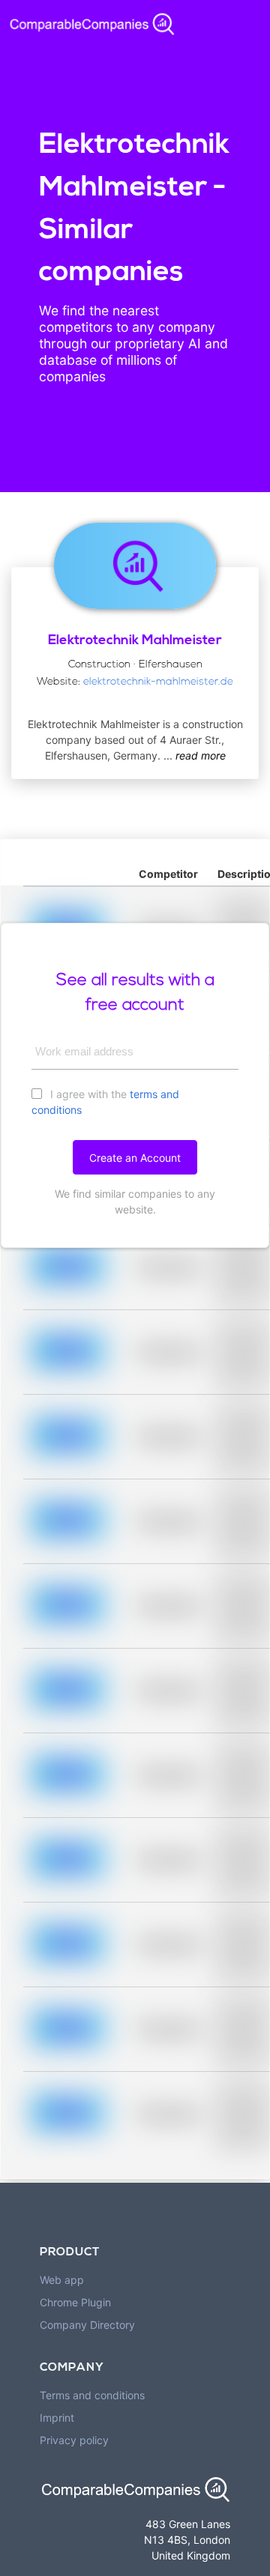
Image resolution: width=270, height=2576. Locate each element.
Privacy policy (74, 2440)
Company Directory (87, 2325)
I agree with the (105, 1102)
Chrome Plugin (75, 2302)
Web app (62, 2280)
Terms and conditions (92, 2395)
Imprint (57, 2418)
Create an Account (135, 1158)
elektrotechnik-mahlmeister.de (158, 682)
